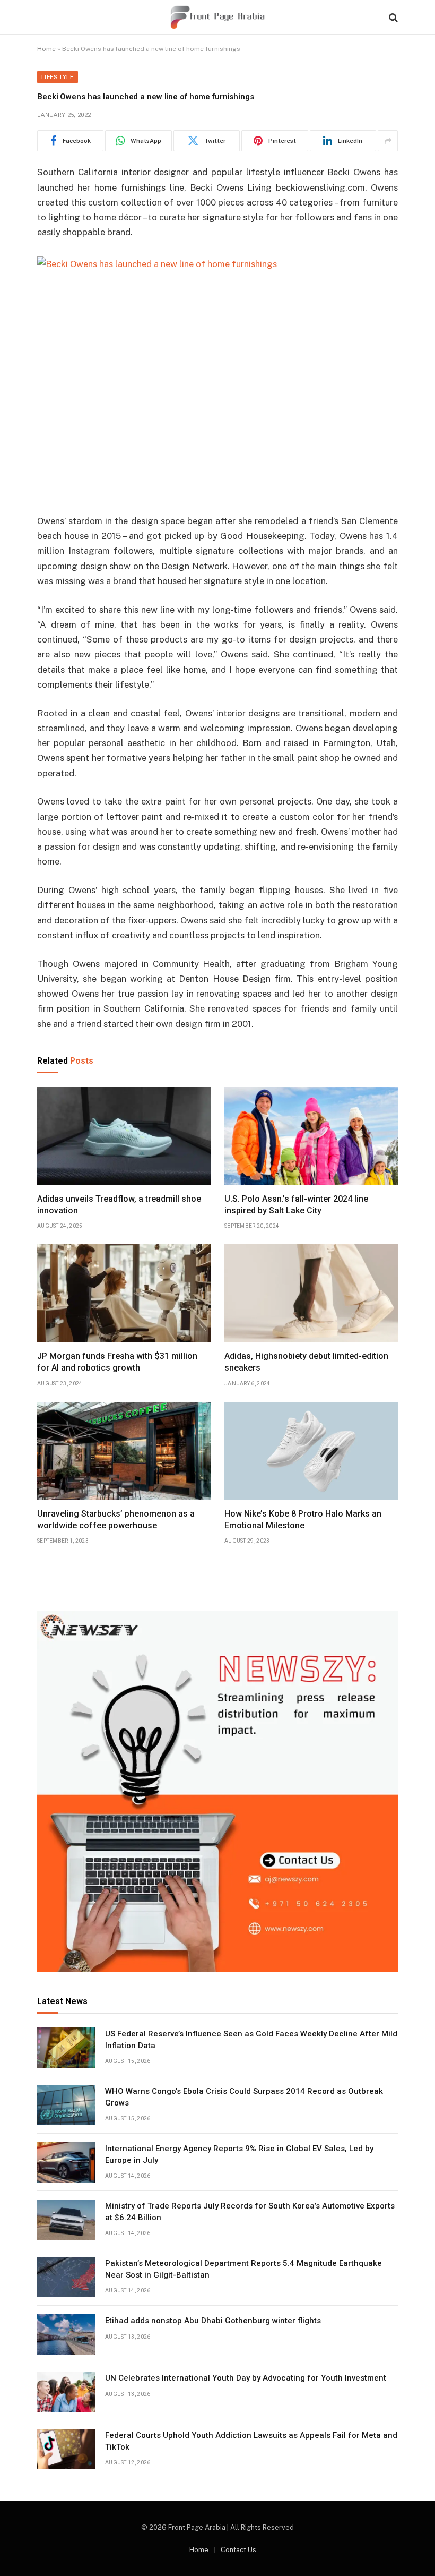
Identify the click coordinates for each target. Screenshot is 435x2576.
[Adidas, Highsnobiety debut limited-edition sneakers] (311, 1293)
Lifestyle (58, 77)
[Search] (392, 17)
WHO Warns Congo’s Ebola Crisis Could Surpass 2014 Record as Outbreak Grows (244, 2097)
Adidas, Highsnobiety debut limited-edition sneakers (306, 1362)
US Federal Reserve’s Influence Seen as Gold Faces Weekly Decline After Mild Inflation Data (251, 2039)
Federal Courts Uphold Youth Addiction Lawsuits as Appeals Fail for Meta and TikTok (251, 2441)
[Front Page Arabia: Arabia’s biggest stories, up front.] (217, 17)
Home (46, 49)
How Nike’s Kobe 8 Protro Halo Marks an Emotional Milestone (303, 1520)
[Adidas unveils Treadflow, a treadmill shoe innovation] (124, 1136)
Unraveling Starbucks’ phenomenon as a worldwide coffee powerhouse (116, 1520)
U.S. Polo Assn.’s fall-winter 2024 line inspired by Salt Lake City (296, 1205)
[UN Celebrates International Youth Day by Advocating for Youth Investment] (66, 2392)
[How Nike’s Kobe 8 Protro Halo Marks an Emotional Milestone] (311, 1451)
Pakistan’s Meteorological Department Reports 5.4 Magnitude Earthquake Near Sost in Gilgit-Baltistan (243, 2269)
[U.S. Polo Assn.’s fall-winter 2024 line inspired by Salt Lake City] (311, 1136)
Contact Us (238, 2550)
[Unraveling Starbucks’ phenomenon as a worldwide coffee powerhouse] (124, 1451)
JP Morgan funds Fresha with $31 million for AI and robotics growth (117, 1362)
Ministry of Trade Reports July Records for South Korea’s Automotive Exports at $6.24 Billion (250, 2211)
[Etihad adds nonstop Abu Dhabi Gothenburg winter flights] (66, 2334)
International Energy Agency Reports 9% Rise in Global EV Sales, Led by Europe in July (239, 2154)
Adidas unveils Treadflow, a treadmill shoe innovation (119, 1205)
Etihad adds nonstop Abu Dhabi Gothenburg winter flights (213, 2321)
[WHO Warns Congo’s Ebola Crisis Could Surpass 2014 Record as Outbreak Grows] (66, 2105)
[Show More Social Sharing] (388, 141)
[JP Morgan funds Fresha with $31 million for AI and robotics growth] (124, 1293)
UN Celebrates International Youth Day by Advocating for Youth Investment (246, 2378)
